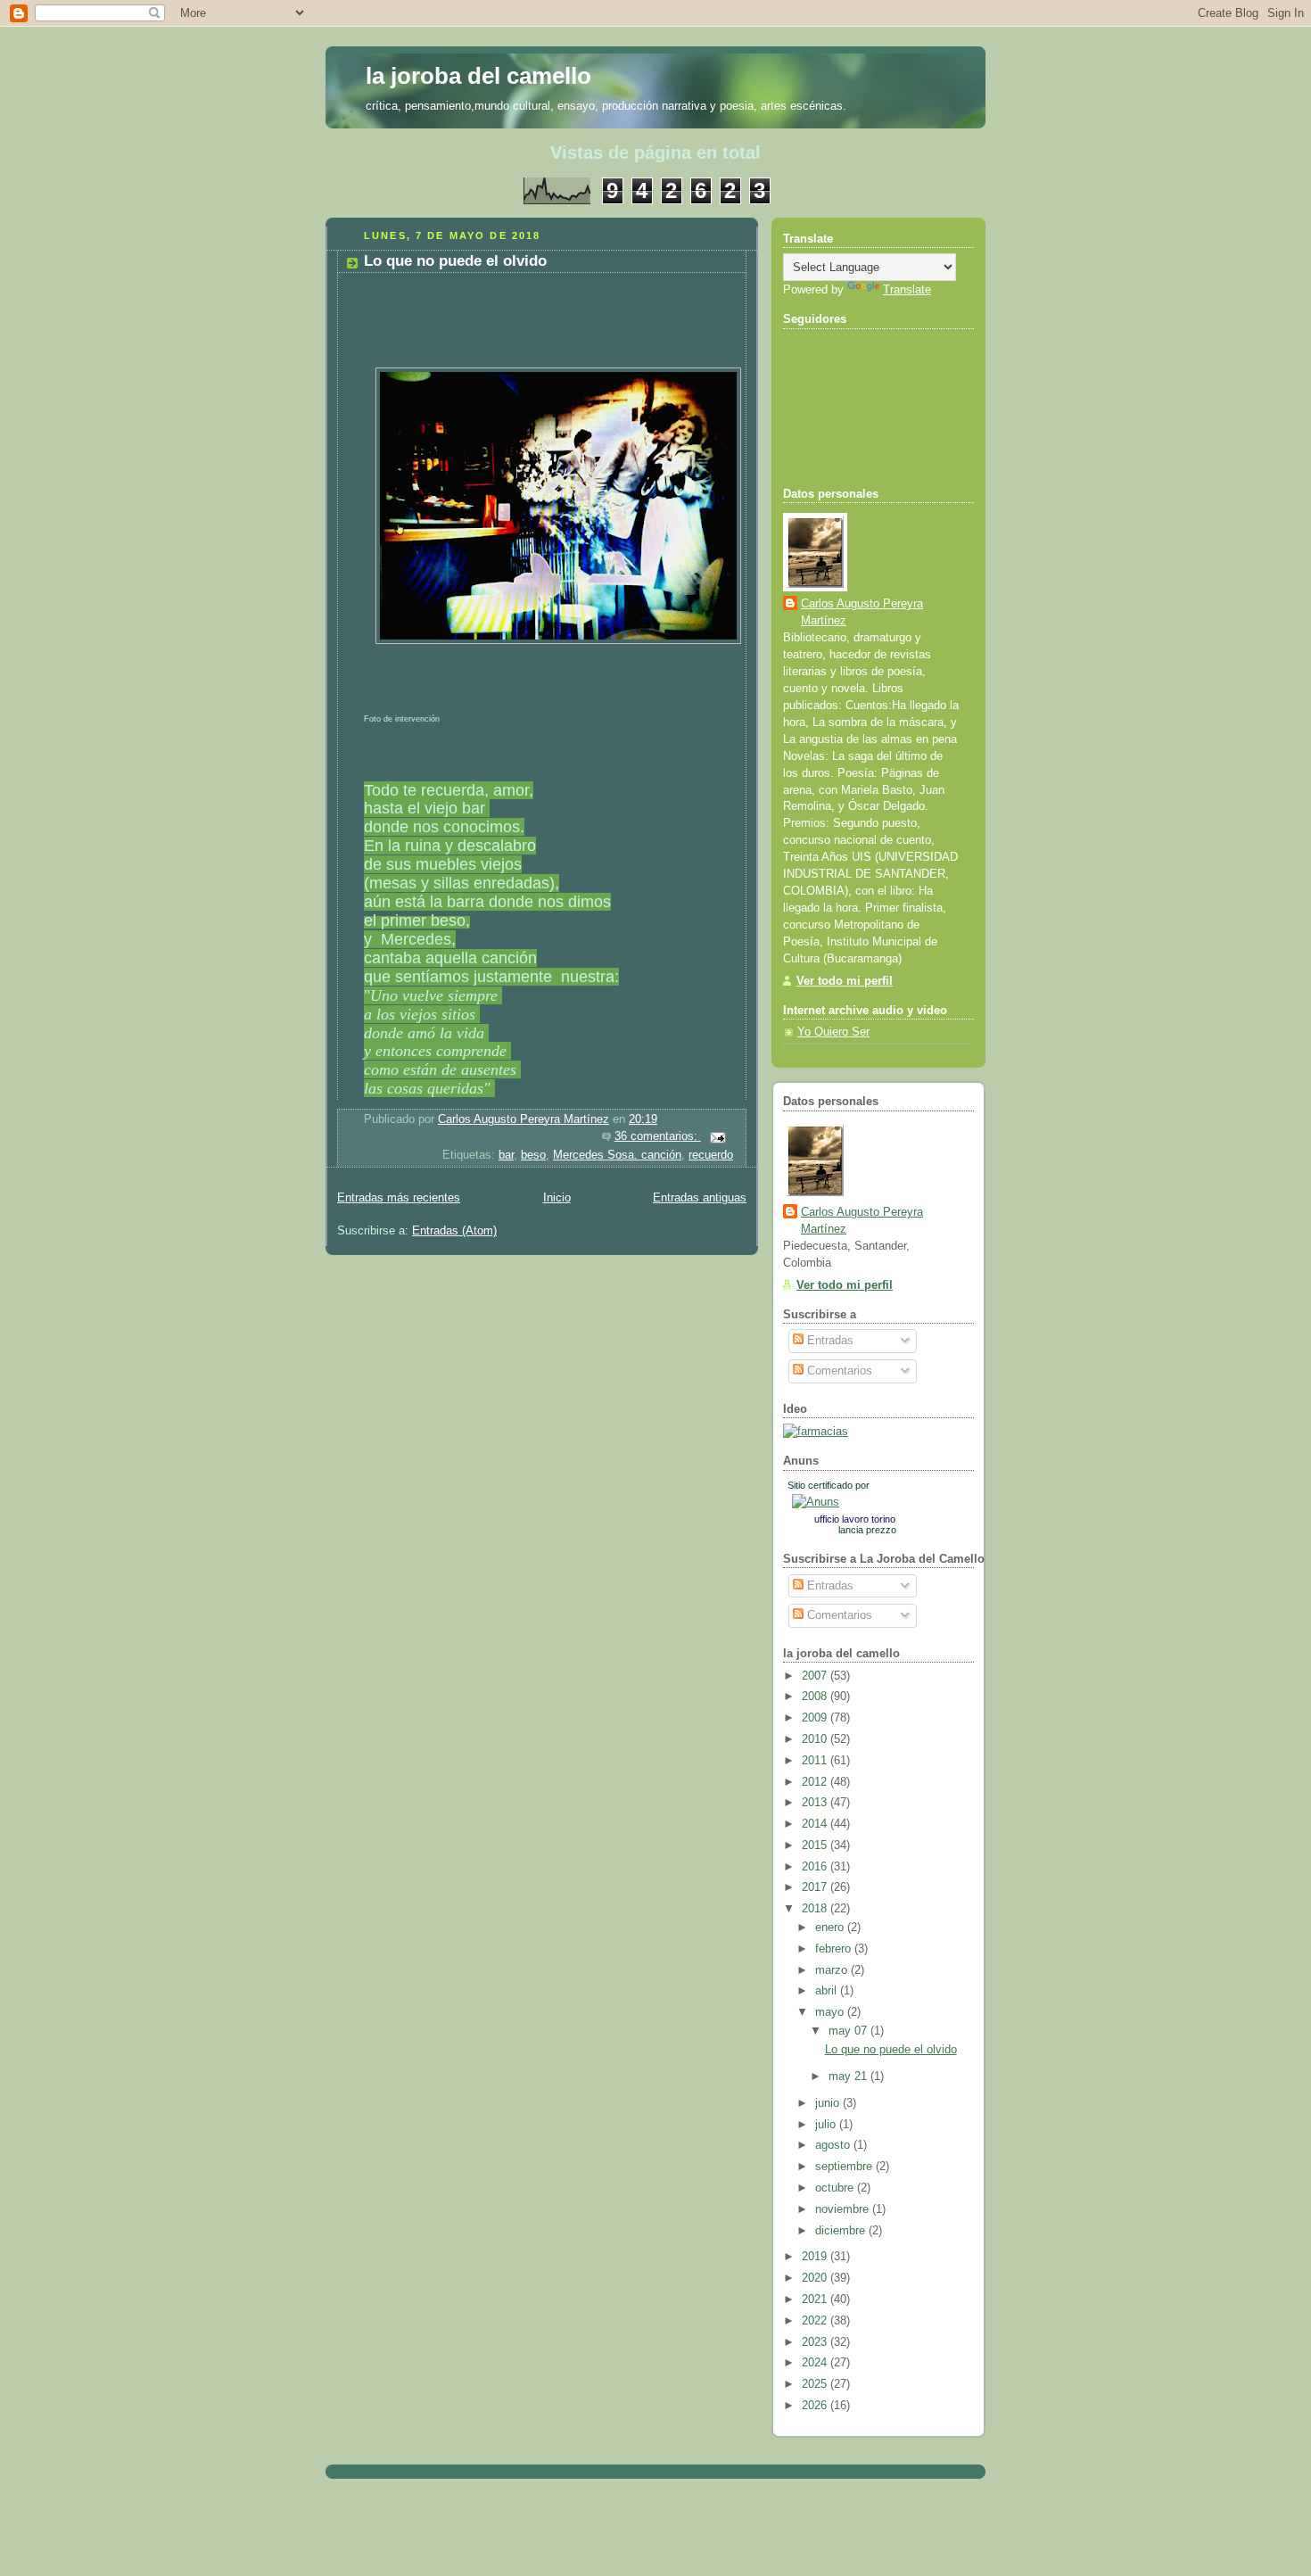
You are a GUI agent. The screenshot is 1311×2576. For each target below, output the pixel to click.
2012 (816, 1782)
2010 (816, 1739)
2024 (816, 2363)
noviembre (844, 2209)
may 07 (849, 2031)
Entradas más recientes (399, 1198)
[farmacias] (816, 1432)
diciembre (842, 2231)
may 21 (849, 2076)
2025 (816, 2384)
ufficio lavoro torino (855, 1519)
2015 (816, 1845)
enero (831, 1928)
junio (829, 2103)
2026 (816, 2406)
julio (827, 2125)
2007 (816, 1676)
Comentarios (838, 1371)
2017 (816, 1887)
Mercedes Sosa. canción (617, 1155)
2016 (816, 1867)
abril (828, 1991)
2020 (816, 2278)
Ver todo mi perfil (845, 981)
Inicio (557, 1198)
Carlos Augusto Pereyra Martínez (862, 612)
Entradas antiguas (700, 1198)
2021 (816, 2299)
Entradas (829, 1341)
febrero (835, 1949)
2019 (816, 2257)
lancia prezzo (867, 1530)
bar (506, 1155)
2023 (816, 2342)
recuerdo (711, 1155)
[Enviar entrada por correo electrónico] (717, 1136)
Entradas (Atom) (454, 1231)
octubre (836, 2188)
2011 (816, 1761)
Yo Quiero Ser (833, 1032)
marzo (833, 1970)
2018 (816, 1909)
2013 (816, 1803)
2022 (816, 2321)
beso (533, 1155)
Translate (907, 290)
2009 (816, 1718)
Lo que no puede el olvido (455, 261)
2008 (816, 1697)
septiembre (845, 2167)
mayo (831, 2012)
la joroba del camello (478, 76)
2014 (816, 1824)
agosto (834, 2145)
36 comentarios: (658, 1136)
